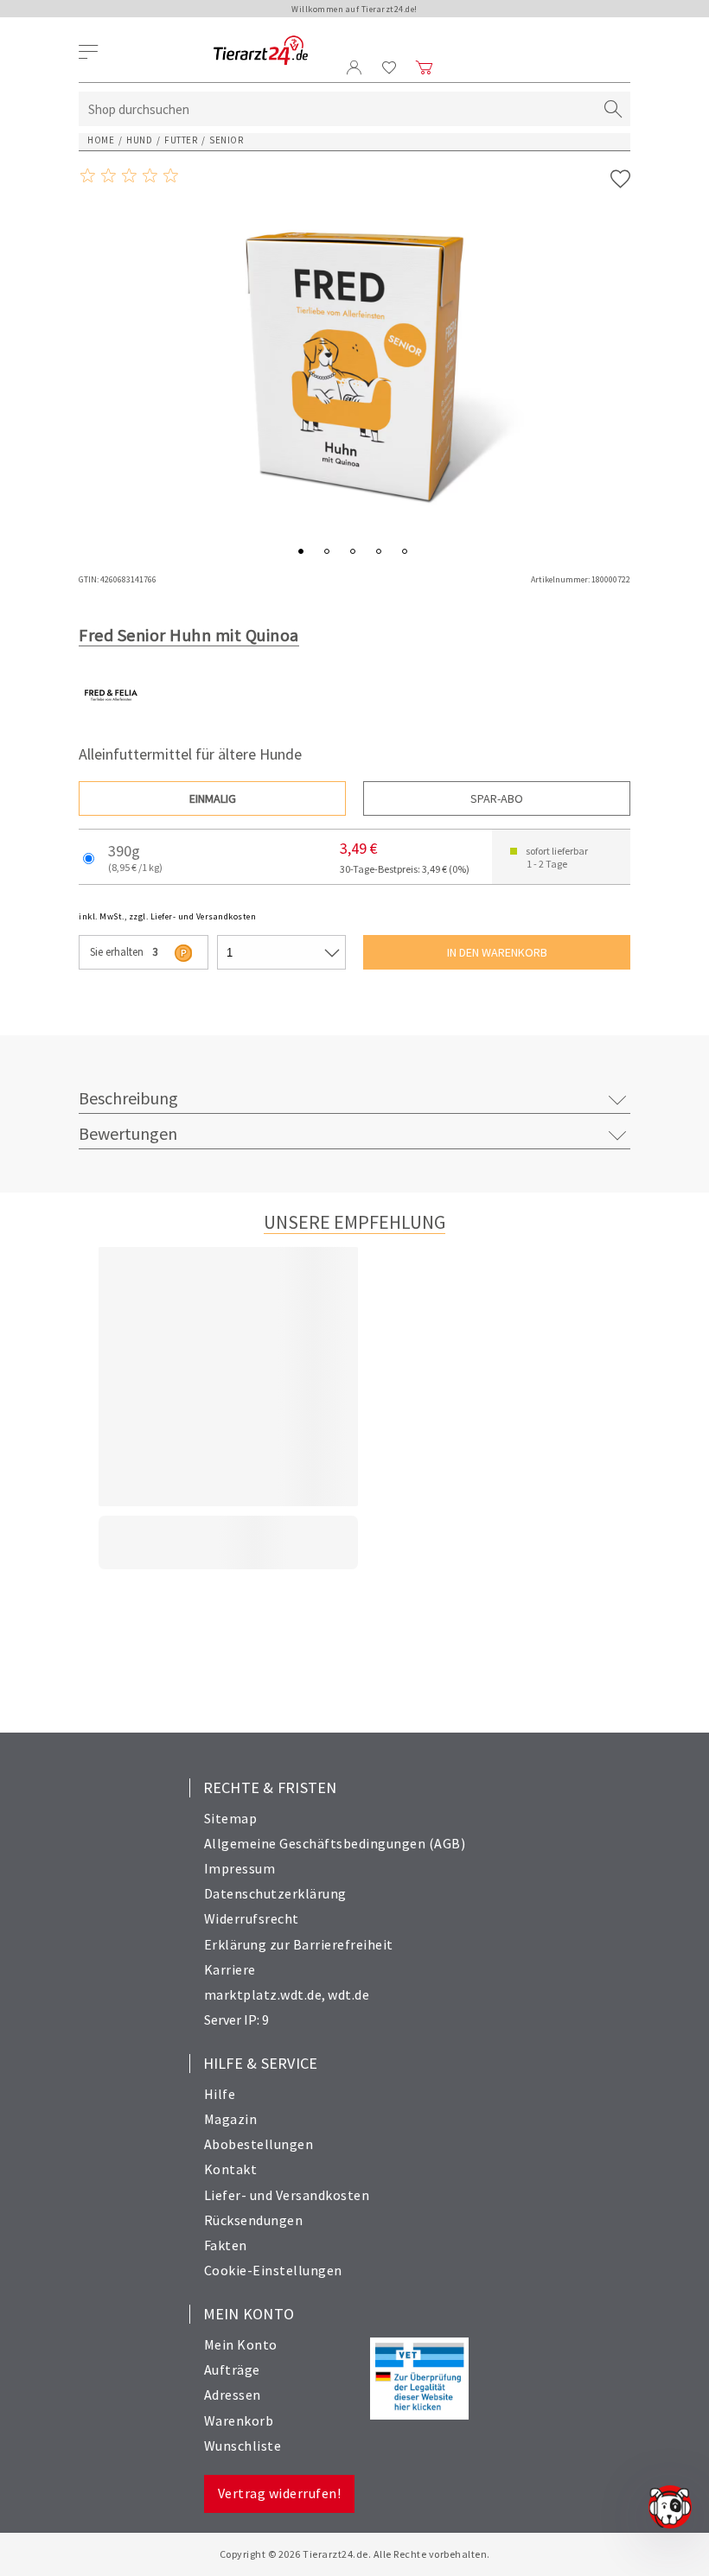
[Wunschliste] (390, 67)
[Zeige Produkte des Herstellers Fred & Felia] (111, 723)
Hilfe (220, 2094)
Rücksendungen (254, 2220)
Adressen (233, 2395)
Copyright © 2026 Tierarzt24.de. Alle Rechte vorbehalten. (355, 2554)
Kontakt (231, 2169)
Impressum (240, 1868)
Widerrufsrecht (252, 1918)
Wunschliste (243, 2446)
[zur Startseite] (261, 51)
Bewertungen (128, 1133)
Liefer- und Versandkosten (287, 2195)
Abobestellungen (259, 2144)
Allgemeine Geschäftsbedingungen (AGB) (335, 1843)
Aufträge (232, 2369)
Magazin (231, 2119)
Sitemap (231, 1818)
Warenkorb (239, 2420)
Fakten (226, 2245)
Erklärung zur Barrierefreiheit (299, 1944)
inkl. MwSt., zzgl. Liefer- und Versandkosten (167, 916)
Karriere (230, 1969)
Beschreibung (128, 1098)
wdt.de (348, 1994)
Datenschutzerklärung (275, 1893)
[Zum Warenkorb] (425, 67)
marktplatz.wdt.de (263, 1994)
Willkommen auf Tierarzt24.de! (354, 9)
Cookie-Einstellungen (273, 2270)
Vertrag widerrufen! (280, 2493)
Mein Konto (241, 2344)
